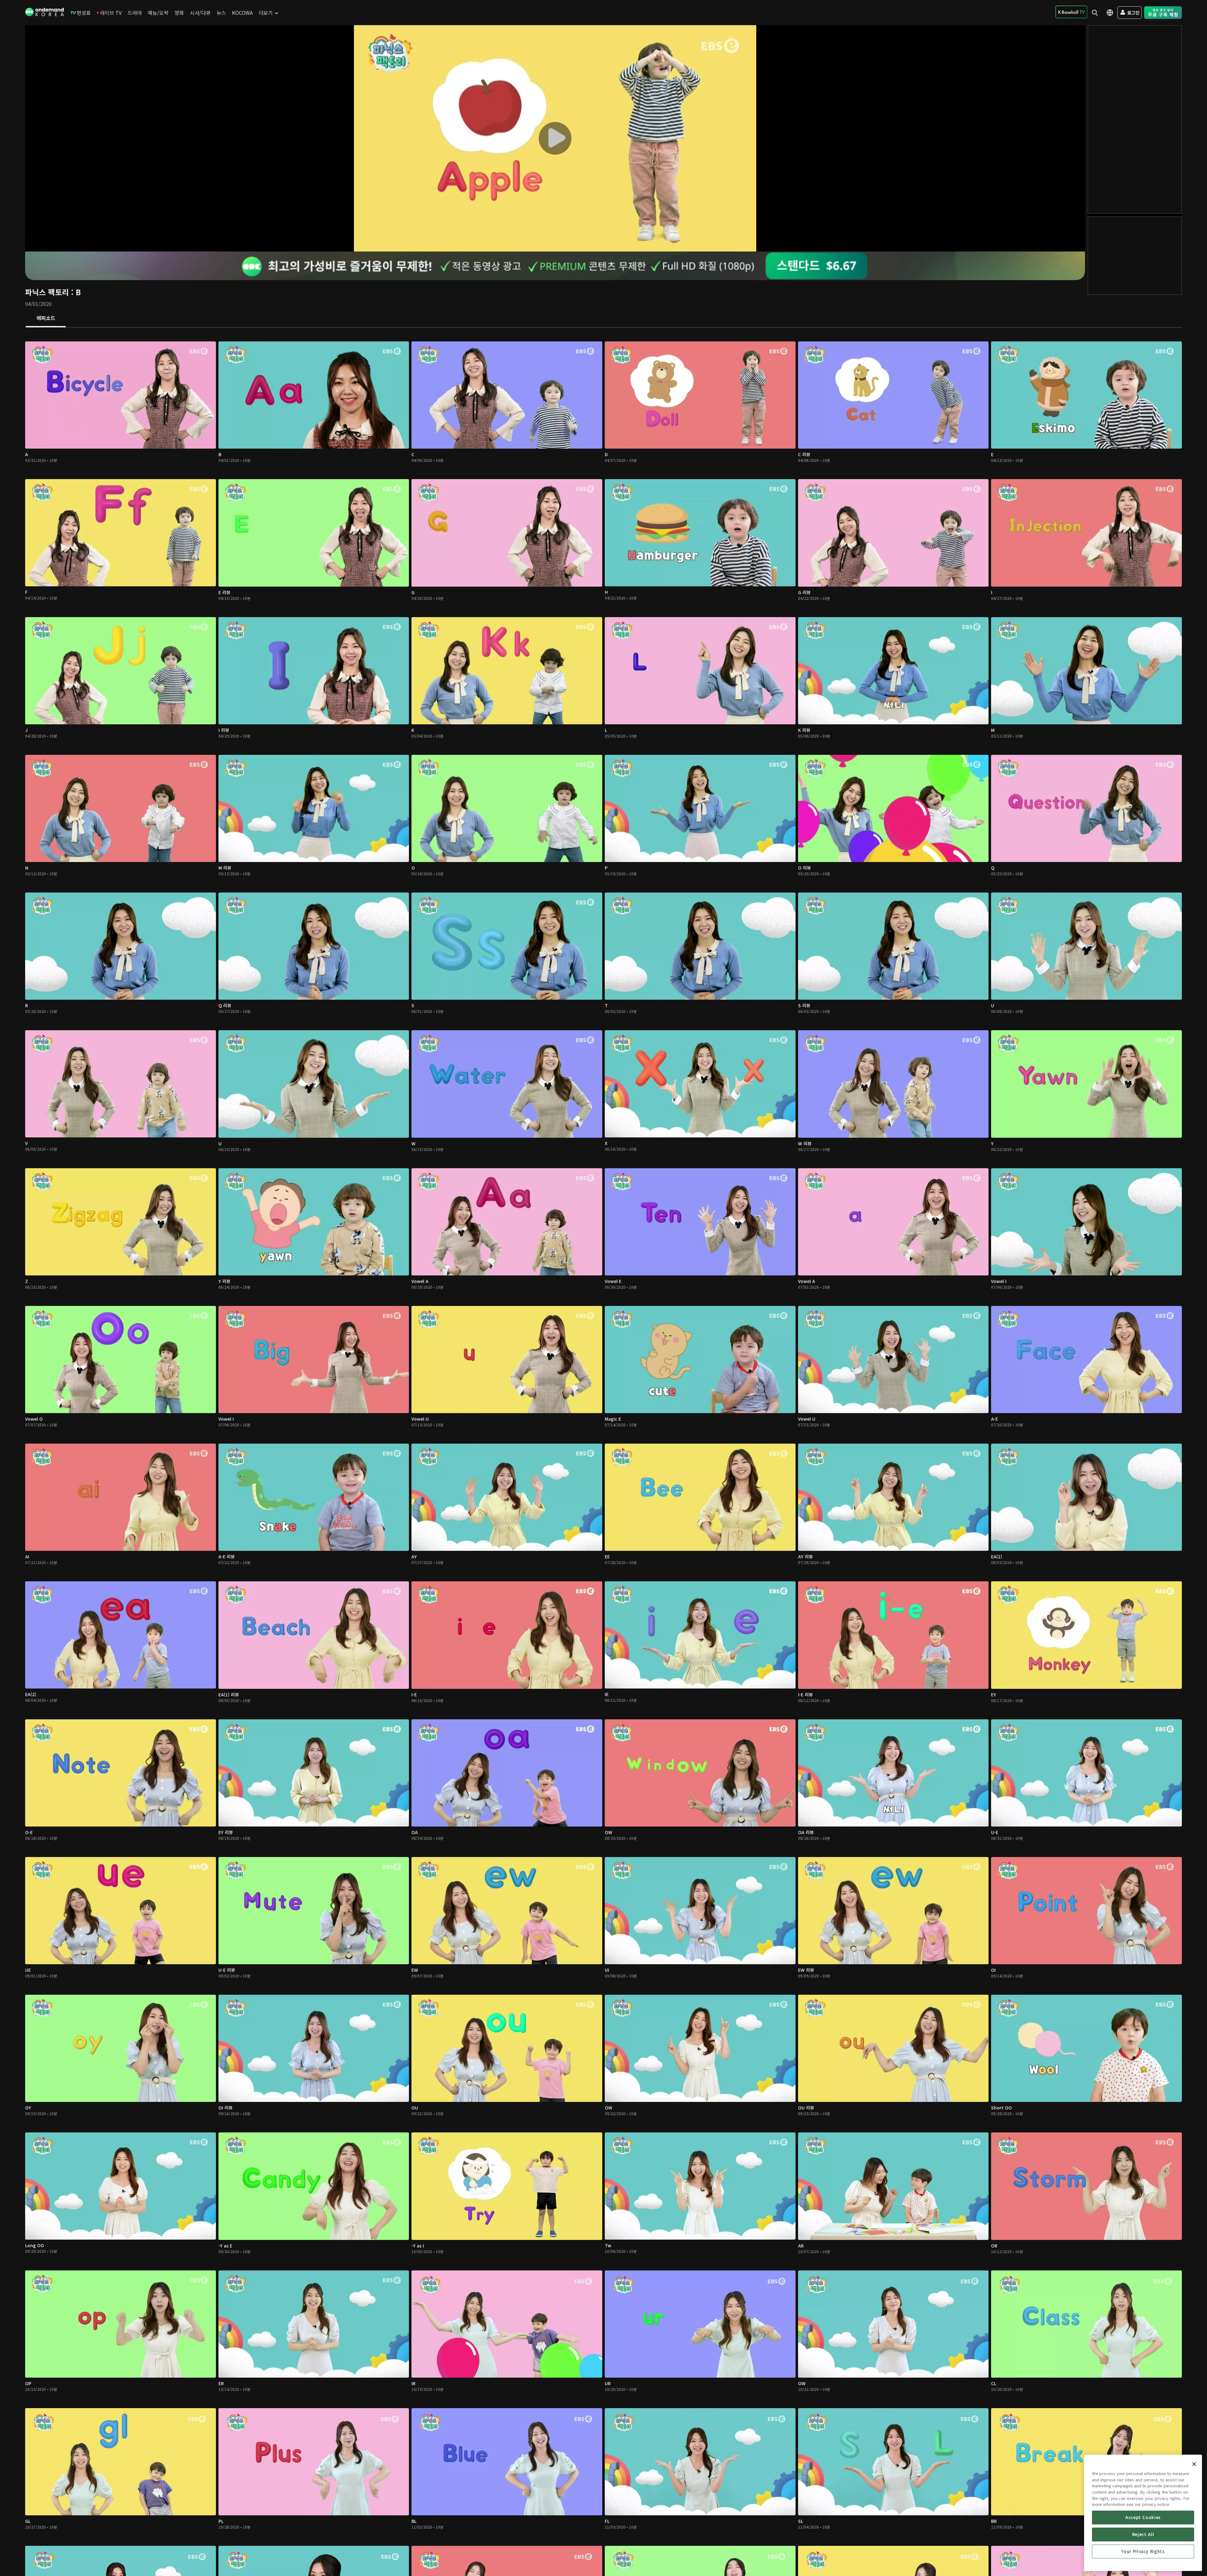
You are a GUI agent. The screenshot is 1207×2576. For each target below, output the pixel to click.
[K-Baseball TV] (1071, 12)
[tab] (46, 318)
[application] (555, 138)
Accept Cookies (1143, 2517)
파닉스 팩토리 (47, 292)
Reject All (1143, 2534)
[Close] (1194, 2464)
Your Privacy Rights (1143, 2551)
